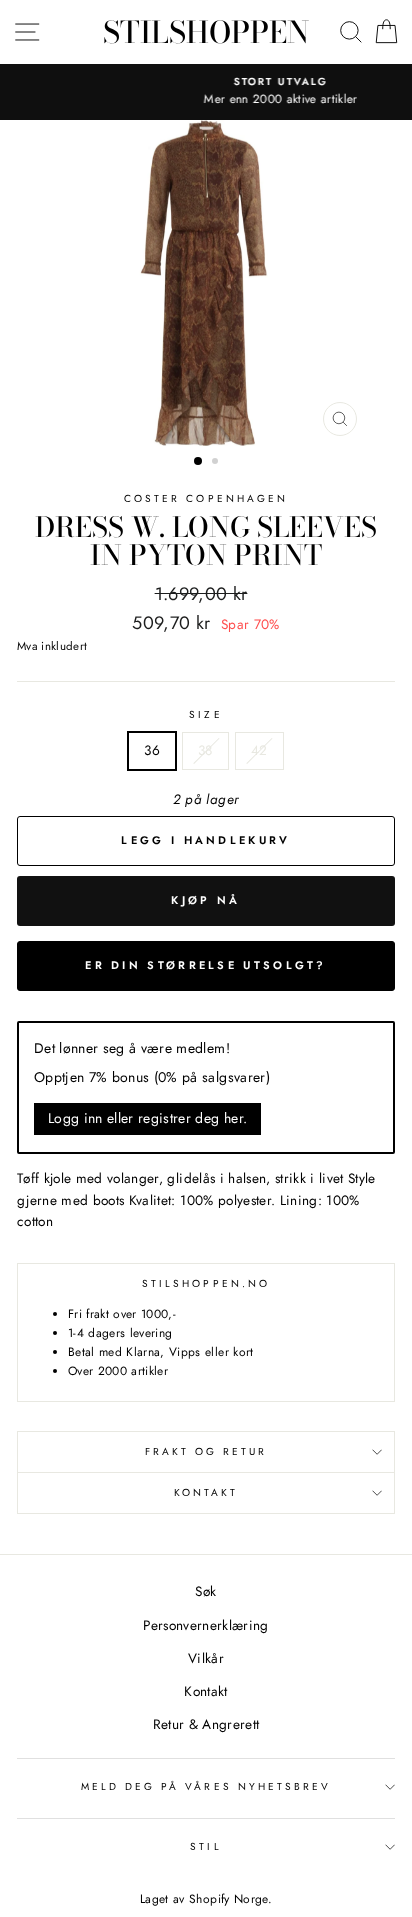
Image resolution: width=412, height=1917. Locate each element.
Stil (205, 1846)
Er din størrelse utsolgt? (206, 965)
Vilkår (206, 1658)
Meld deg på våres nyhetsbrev (206, 1786)
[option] (210, 92)
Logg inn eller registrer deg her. (147, 1118)
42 (259, 750)
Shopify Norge (228, 1899)
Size (205, 714)
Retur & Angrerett (206, 1724)
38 (205, 750)
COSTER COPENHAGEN (206, 498)
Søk (205, 1591)
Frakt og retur (206, 1451)
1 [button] (199, 462)
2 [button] (217, 463)
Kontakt (206, 1492)
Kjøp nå (205, 900)
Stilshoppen (206, 32)
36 (152, 750)
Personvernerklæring (205, 1625)
